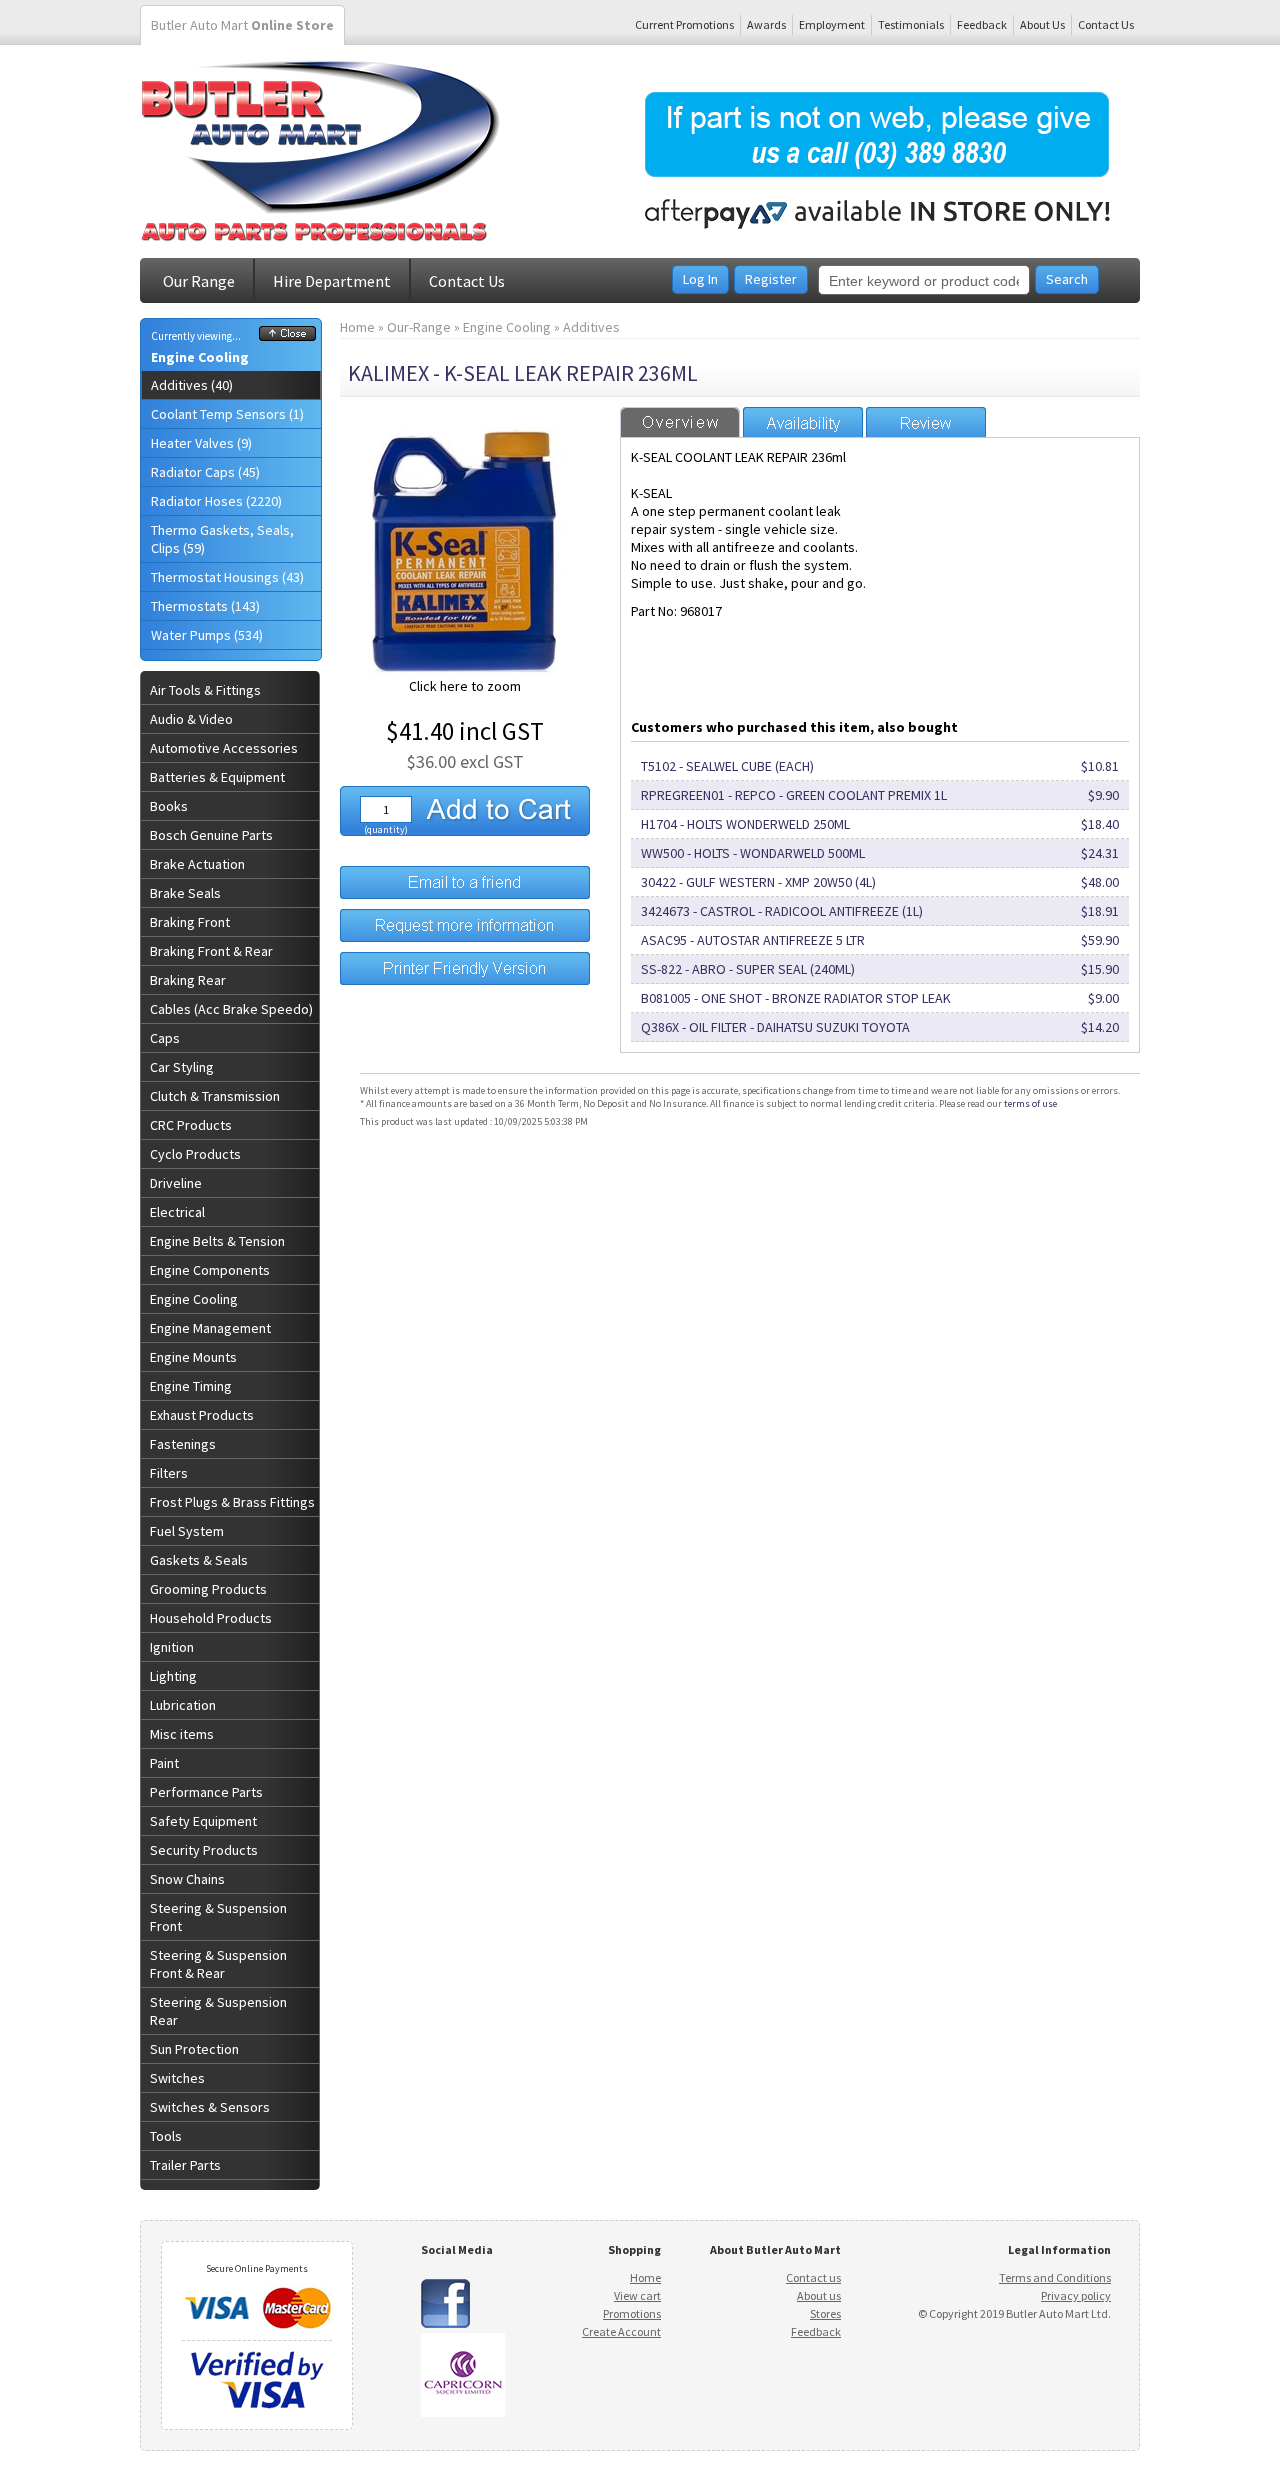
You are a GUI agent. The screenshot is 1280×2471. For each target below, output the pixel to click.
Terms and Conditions (1055, 2277)
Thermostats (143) (205, 606)
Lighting (173, 1676)
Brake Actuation (197, 864)
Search (1067, 279)
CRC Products (191, 1125)
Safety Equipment (203, 1821)
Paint (164, 1763)
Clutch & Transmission (215, 1096)
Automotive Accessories (224, 748)
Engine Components (210, 1270)
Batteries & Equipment (217, 777)
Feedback (982, 24)
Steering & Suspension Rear (218, 2011)
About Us (1042, 24)
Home (357, 327)
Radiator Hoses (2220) (216, 501)
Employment (832, 24)
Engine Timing (191, 1386)
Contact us (813, 2277)
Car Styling (182, 1067)
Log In (700, 279)
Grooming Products (208, 1589)
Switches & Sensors (210, 2107)
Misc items (182, 1734)
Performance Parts (206, 1792)
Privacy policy (1076, 2295)
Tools (166, 2136)
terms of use (1030, 1103)
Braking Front (190, 922)
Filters (169, 1473)
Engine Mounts (193, 1357)
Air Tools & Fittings (205, 690)
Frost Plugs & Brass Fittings (232, 1502)
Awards (766, 24)
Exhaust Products (202, 1415)
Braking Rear (188, 980)
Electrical (177, 1212)
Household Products (211, 1618)
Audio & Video (191, 719)
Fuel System (187, 1531)
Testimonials (911, 24)
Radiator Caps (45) (205, 472)
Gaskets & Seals (199, 1560)
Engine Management (210, 1328)
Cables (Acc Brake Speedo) (231, 1009)
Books (169, 806)
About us (819, 2295)
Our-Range (419, 327)
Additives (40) (192, 385)
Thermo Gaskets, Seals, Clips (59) (222, 539)
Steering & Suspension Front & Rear (218, 1964)
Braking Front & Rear (211, 951)
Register (771, 279)
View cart (637, 2295)
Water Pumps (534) (207, 635)
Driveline (176, 1183)
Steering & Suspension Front (218, 1917)
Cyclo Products (195, 1154)
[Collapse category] (287, 336)
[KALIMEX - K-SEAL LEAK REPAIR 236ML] (465, 672)
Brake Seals (185, 893)
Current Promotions (684, 24)
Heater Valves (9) (201, 443)
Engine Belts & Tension (217, 1241)
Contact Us (1106, 24)
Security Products (204, 1850)
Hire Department (332, 281)
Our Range (199, 281)
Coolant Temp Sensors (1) (227, 414)
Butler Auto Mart (242, 25)
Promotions (632, 2313)
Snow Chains (187, 1879)
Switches (177, 2078)
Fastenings (183, 1444)
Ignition (172, 1647)
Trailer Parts (185, 2165)
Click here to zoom (465, 686)
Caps (165, 1038)
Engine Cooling (200, 357)
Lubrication (183, 1705)
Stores (825, 2313)
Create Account (621, 2331)
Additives (591, 327)
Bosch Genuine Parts (211, 835)
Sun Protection (194, 2049)
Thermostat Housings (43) (227, 577)
